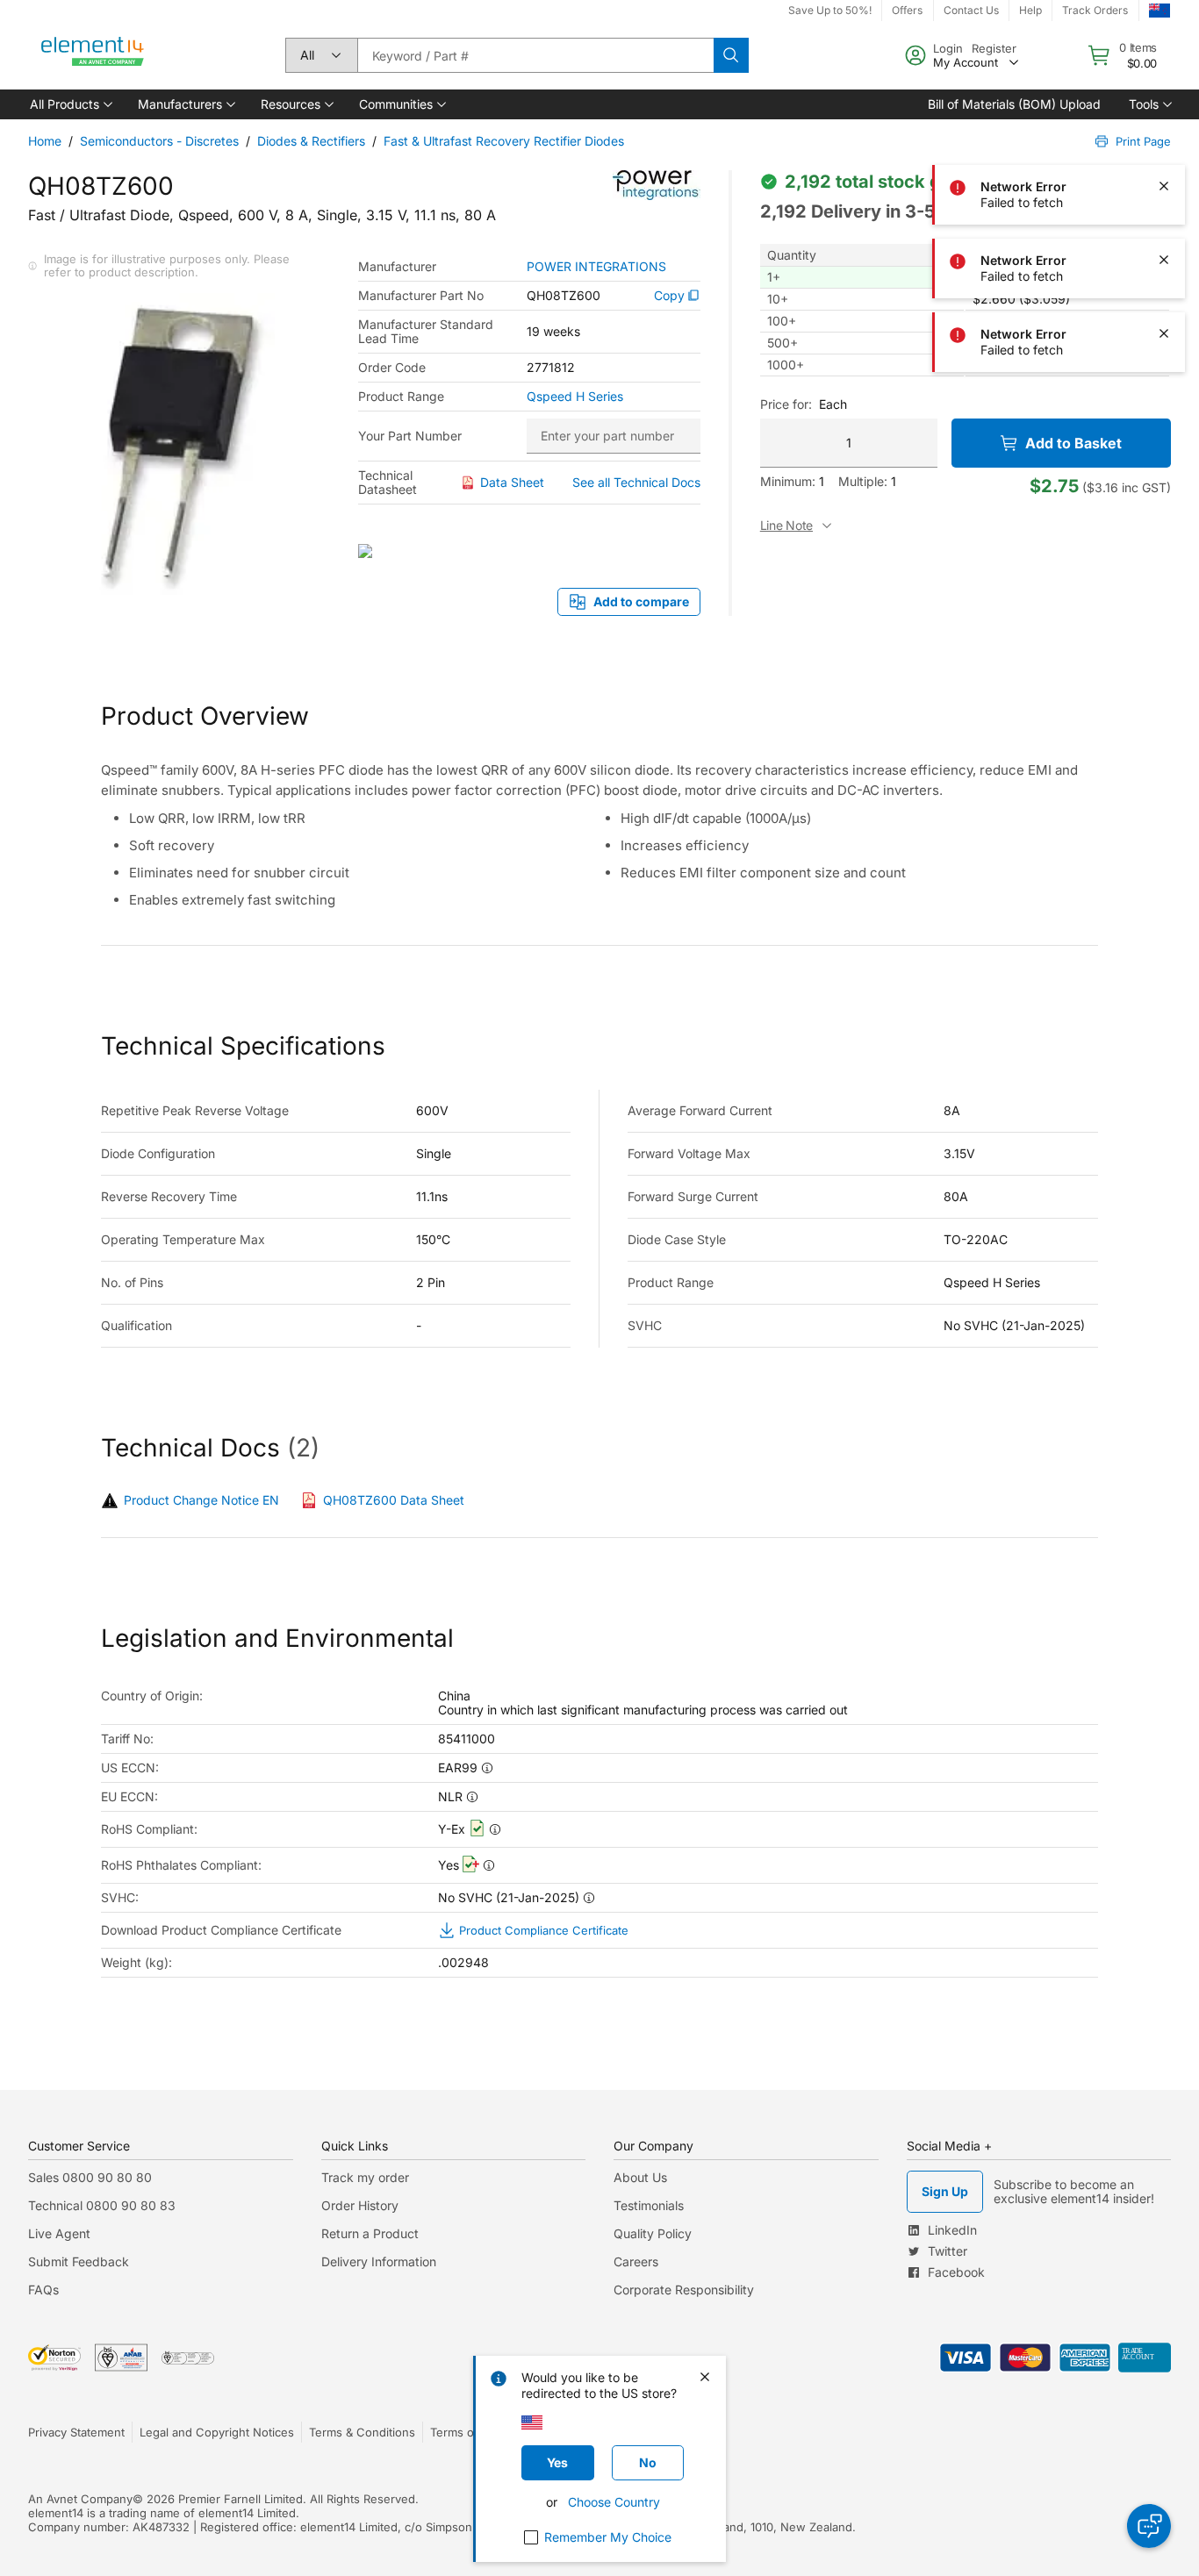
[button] (70, 104)
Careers (636, 2261)
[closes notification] (1164, 39)
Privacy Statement (76, 2432)
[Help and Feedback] (1149, 2526)
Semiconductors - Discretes (159, 141)
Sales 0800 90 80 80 (90, 2177)
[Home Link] (93, 55)
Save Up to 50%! (830, 10)
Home (45, 141)
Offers (907, 10)
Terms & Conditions (362, 2432)
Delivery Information (379, 2261)
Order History (360, 2205)
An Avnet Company (80, 2499)
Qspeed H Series (575, 397)
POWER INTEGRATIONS (596, 267)
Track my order (365, 2177)
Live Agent (59, 2233)
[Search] (731, 55)
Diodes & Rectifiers (311, 141)
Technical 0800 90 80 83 (102, 2205)
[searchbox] (535, 55)
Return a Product (370, 2233)
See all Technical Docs (636, 482)
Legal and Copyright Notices (217, 2432)
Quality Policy (653, 2233)
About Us (640, 2177)
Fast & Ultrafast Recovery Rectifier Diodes (504, 141)
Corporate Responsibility (684, 2290)
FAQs (43, 2290)
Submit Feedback (79, 2261)
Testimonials (649, 2205)
